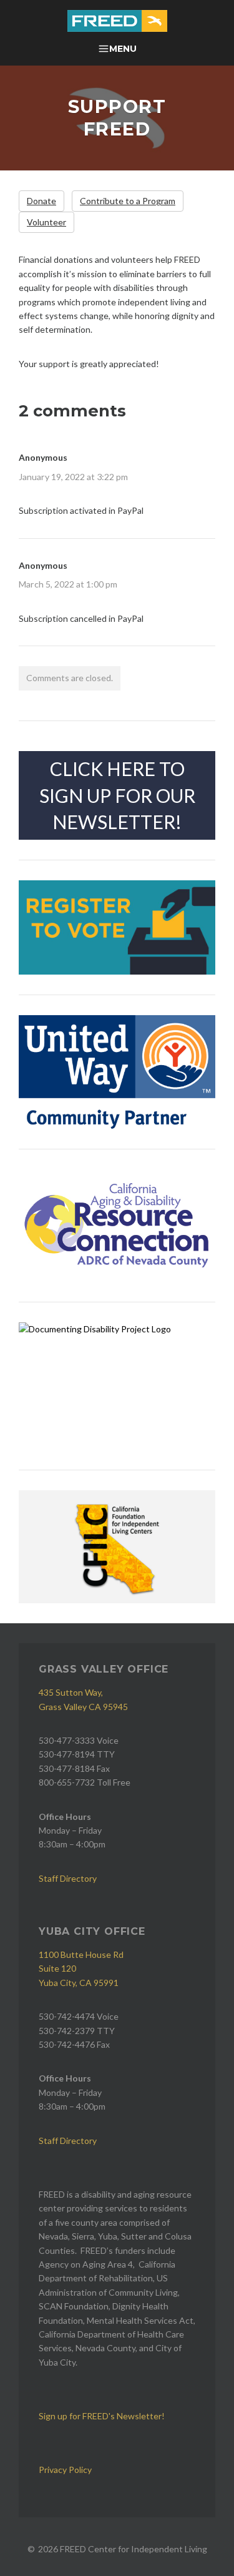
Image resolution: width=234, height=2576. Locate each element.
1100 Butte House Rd (81, 1954)
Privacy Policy (65, 2470)
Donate (41, 201)
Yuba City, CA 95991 (79, 1983)
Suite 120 (57, 1968)
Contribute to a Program (128, 201)
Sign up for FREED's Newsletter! (102, 2416)
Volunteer (46, 222)
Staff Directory (68, 1878)
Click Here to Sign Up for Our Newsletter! (117, 795)
